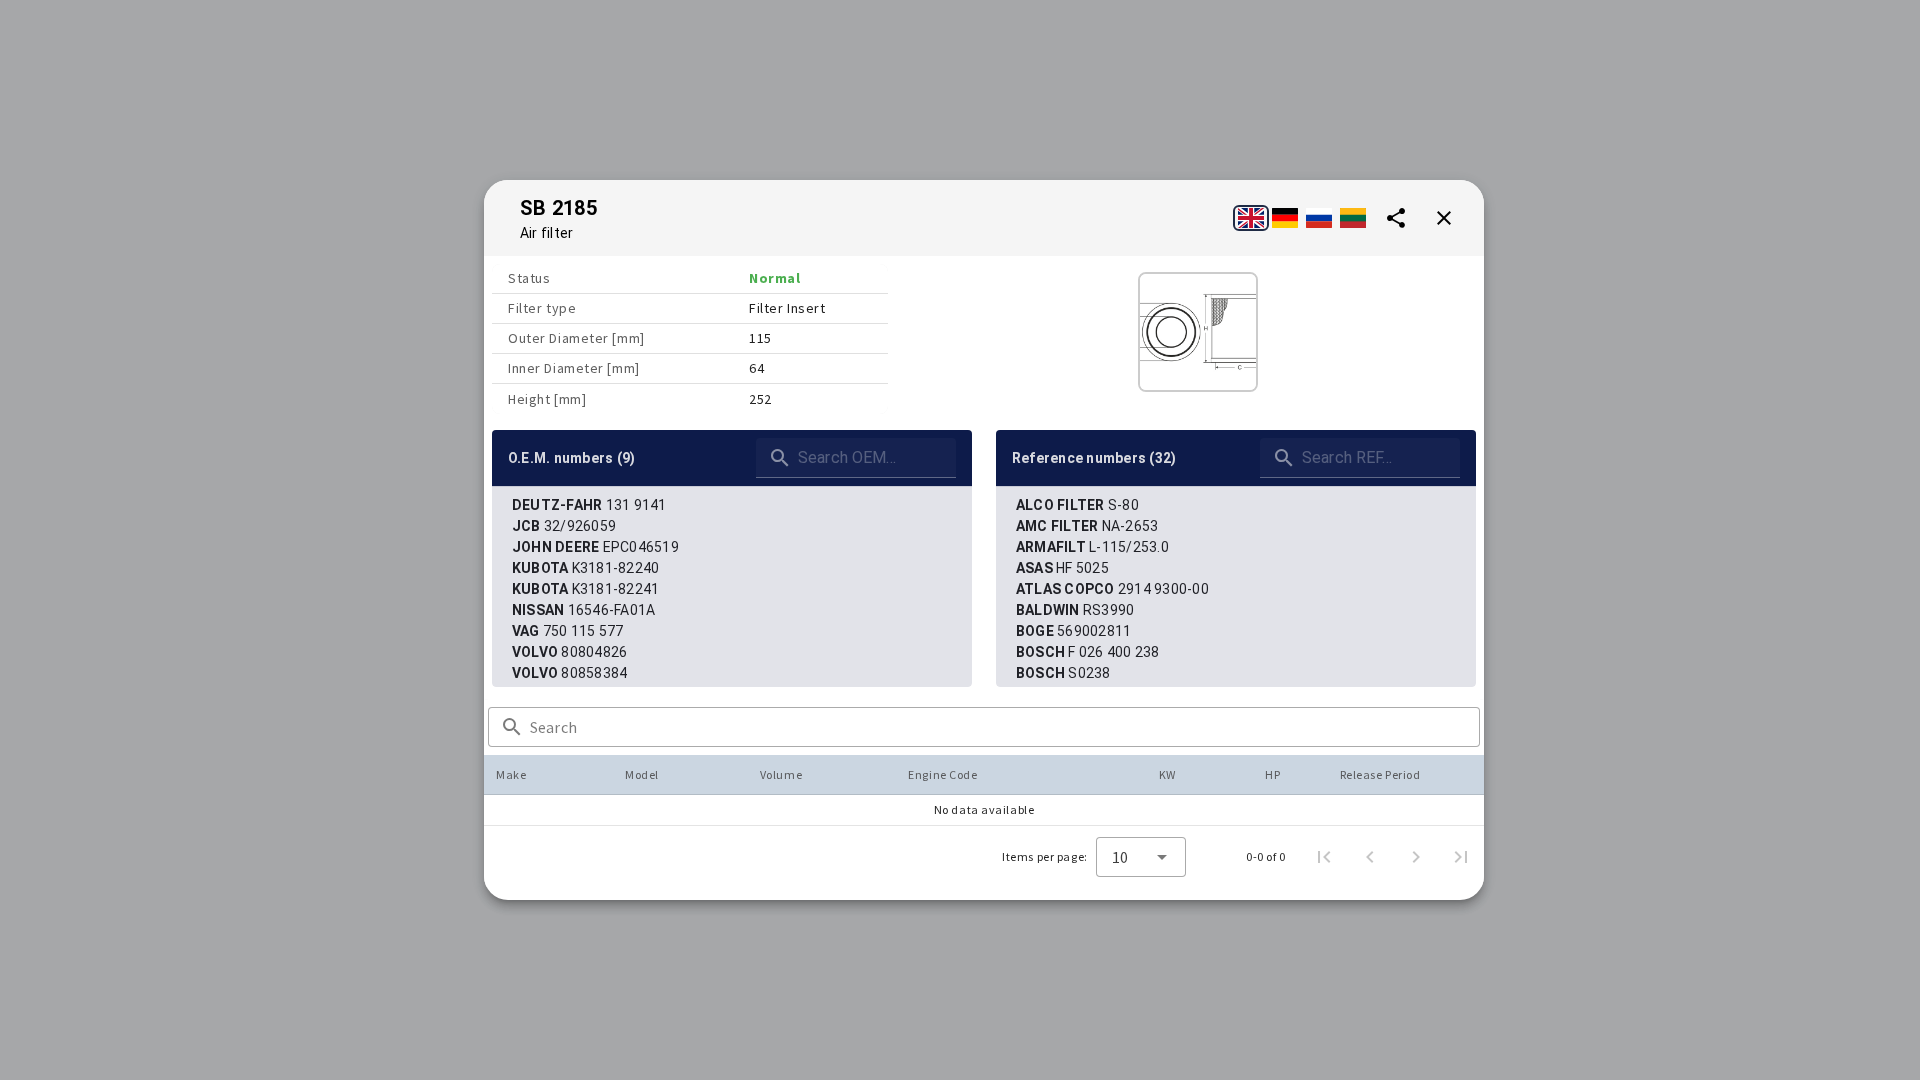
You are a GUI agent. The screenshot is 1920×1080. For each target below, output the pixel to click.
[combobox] (1141, 857)
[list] (732, 589)
